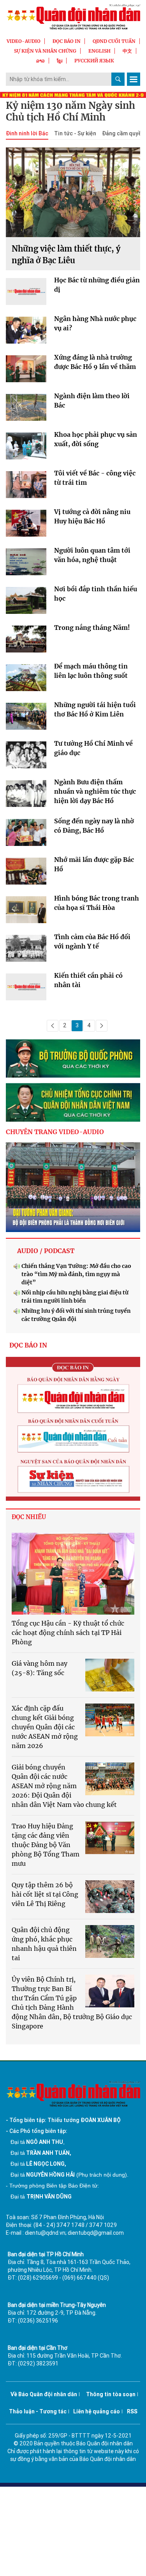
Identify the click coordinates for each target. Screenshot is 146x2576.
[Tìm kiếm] (118, 79)
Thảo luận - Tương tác (38, 2411)
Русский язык (94, 61)
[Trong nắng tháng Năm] (26, 641)
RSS (132, 2411)
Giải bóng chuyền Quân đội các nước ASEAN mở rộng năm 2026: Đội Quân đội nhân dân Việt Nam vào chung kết (64, 1786)
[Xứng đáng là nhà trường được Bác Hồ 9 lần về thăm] (26, 371)
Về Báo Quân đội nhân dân (44, 2394)
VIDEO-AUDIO (24, 41)
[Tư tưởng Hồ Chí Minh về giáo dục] (26, 757)
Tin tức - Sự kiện (75, 133)
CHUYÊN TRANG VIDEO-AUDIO (55, 1132)
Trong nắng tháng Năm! (92, 628)
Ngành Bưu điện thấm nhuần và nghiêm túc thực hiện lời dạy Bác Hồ (95, 791)
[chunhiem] (73, 1102)
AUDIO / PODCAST (46, 1251)
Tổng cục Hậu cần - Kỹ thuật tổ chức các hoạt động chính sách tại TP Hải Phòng (68, 1633)
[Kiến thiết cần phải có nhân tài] (26, 989)
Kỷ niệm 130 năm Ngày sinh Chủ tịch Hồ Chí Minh (70, 112)
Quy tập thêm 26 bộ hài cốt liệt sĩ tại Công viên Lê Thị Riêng (45, 1894)
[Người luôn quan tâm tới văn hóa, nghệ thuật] (26, 564)
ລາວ (40, 61)
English (99, 51)
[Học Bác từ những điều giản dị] (26, 293)
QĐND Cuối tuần (114, 41)
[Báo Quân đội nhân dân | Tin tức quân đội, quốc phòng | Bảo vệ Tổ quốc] (73, 17)
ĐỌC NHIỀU (29, 1517)
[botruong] (73, 1059)
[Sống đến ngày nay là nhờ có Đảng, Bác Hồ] (26, 834)
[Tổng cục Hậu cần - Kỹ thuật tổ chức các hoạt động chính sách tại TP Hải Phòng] (73, 1574)
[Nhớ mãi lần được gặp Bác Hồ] (26, 873)
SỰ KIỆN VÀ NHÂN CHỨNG (45, 51)
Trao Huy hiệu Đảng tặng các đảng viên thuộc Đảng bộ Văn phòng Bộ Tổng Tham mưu (46, 1845)
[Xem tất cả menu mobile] (134, 79)
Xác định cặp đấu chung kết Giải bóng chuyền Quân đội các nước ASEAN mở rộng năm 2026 (45, 1727)
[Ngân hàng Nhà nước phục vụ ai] (26, 332)
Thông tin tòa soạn (111, 2394)
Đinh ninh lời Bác (27, 133)
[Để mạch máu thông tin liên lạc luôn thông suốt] (26, 680)
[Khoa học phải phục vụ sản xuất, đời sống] (26, 448)
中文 (127, 51)
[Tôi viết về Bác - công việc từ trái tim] (26, 487)
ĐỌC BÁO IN (67, 41)
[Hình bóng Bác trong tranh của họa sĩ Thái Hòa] (26, 912)
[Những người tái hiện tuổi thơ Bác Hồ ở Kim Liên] (26, 718)
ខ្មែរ (60, 61)
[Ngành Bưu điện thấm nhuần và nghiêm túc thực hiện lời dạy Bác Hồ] (26, 795)
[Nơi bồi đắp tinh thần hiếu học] (26, 602)
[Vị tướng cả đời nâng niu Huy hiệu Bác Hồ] (26, 525)
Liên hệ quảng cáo (97, 2411)
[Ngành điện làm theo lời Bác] (26, 409)
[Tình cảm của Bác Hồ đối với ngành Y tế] (26, 950)
